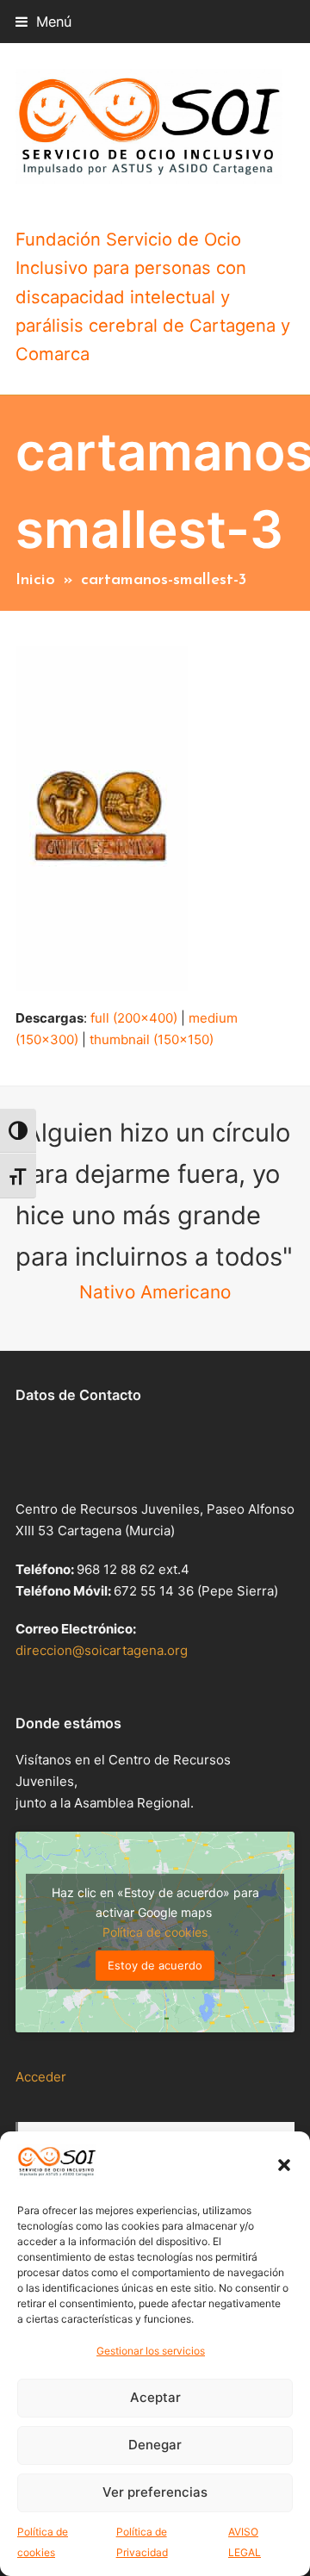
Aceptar (155, 2397)
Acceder (41, 2077)
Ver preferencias (155, 2492)
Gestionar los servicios (151, 2351)
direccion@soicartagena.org (102, 1650)
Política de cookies (155, 1932)
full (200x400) (134, 1018)
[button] (284, 2165)
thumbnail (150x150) (152, 1039)
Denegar (155, 2445)
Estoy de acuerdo (155, 1965)
